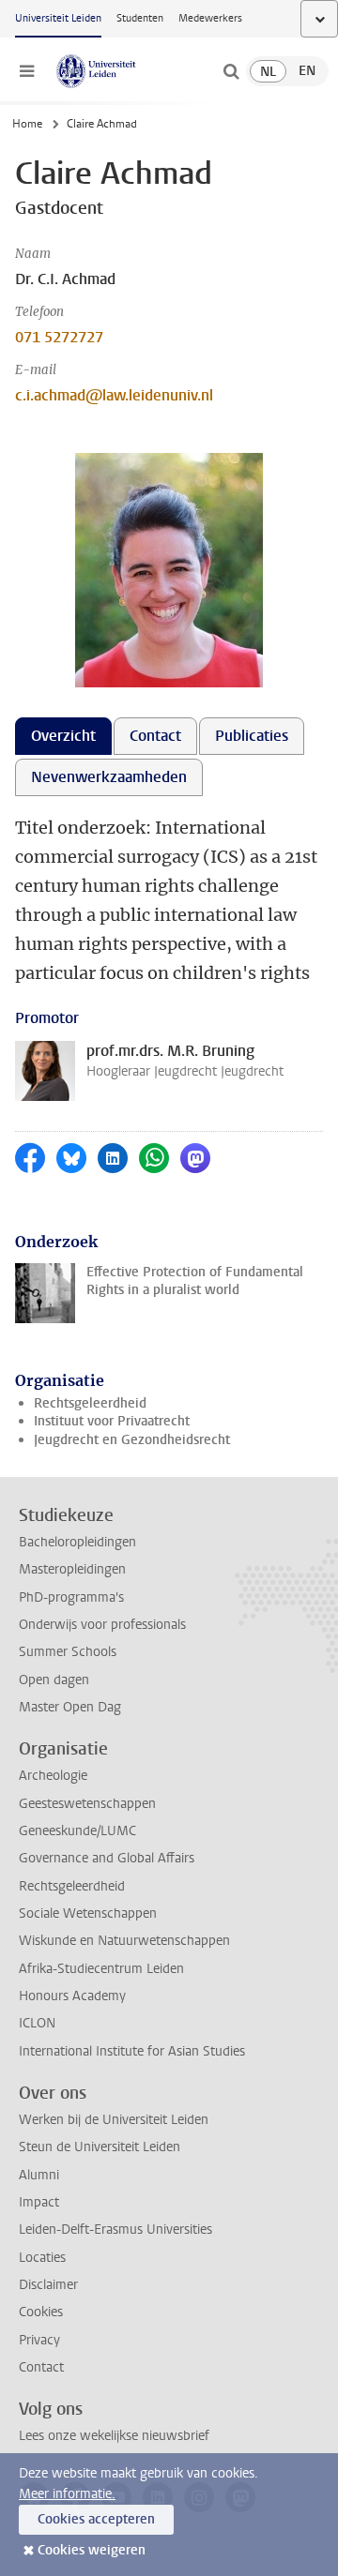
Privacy (39, 2340)
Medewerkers (210, 18)
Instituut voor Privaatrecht (112, 1421)
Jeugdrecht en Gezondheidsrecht (132, 1440)
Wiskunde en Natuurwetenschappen (124, 1941)
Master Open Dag (70, 1707)
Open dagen (54, 1680)
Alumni (39, 2175)
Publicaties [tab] (252, 736)
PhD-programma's (71, 1597)
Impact (39, 2202)
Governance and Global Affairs (107, 1858)
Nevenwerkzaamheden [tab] (109, 777)
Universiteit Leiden (58, 18)
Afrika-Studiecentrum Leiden (101, 1969)
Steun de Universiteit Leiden (100, 2147)
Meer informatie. (67, 2494)
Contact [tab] (155, 736)
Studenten (140, 18)
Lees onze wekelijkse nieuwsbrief (114, 2436)
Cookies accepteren (96, 2519)
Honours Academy (72, 1996)
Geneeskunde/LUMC (77, 1831)
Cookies (41, 2312)
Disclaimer (48, 2285)
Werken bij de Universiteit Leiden (114, 2120)
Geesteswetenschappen (87, 1804)
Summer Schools (68, 1652)
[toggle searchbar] (231, 71)
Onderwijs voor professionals (102, 1625)
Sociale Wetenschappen (88, 1913)
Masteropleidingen (72, 1569)
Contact (41, 2367)
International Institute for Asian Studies (132, 2051)
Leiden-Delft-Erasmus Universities (115, 2230)
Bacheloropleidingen (77, 1542)
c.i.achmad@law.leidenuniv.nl (114, 395)
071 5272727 (59, 337)
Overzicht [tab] (63, 736)
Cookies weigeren (92, 2550)
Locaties (42, 2258)
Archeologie (53, 1776)
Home (27, 124)
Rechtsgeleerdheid (90, 1403)
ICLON (37, 2023)
